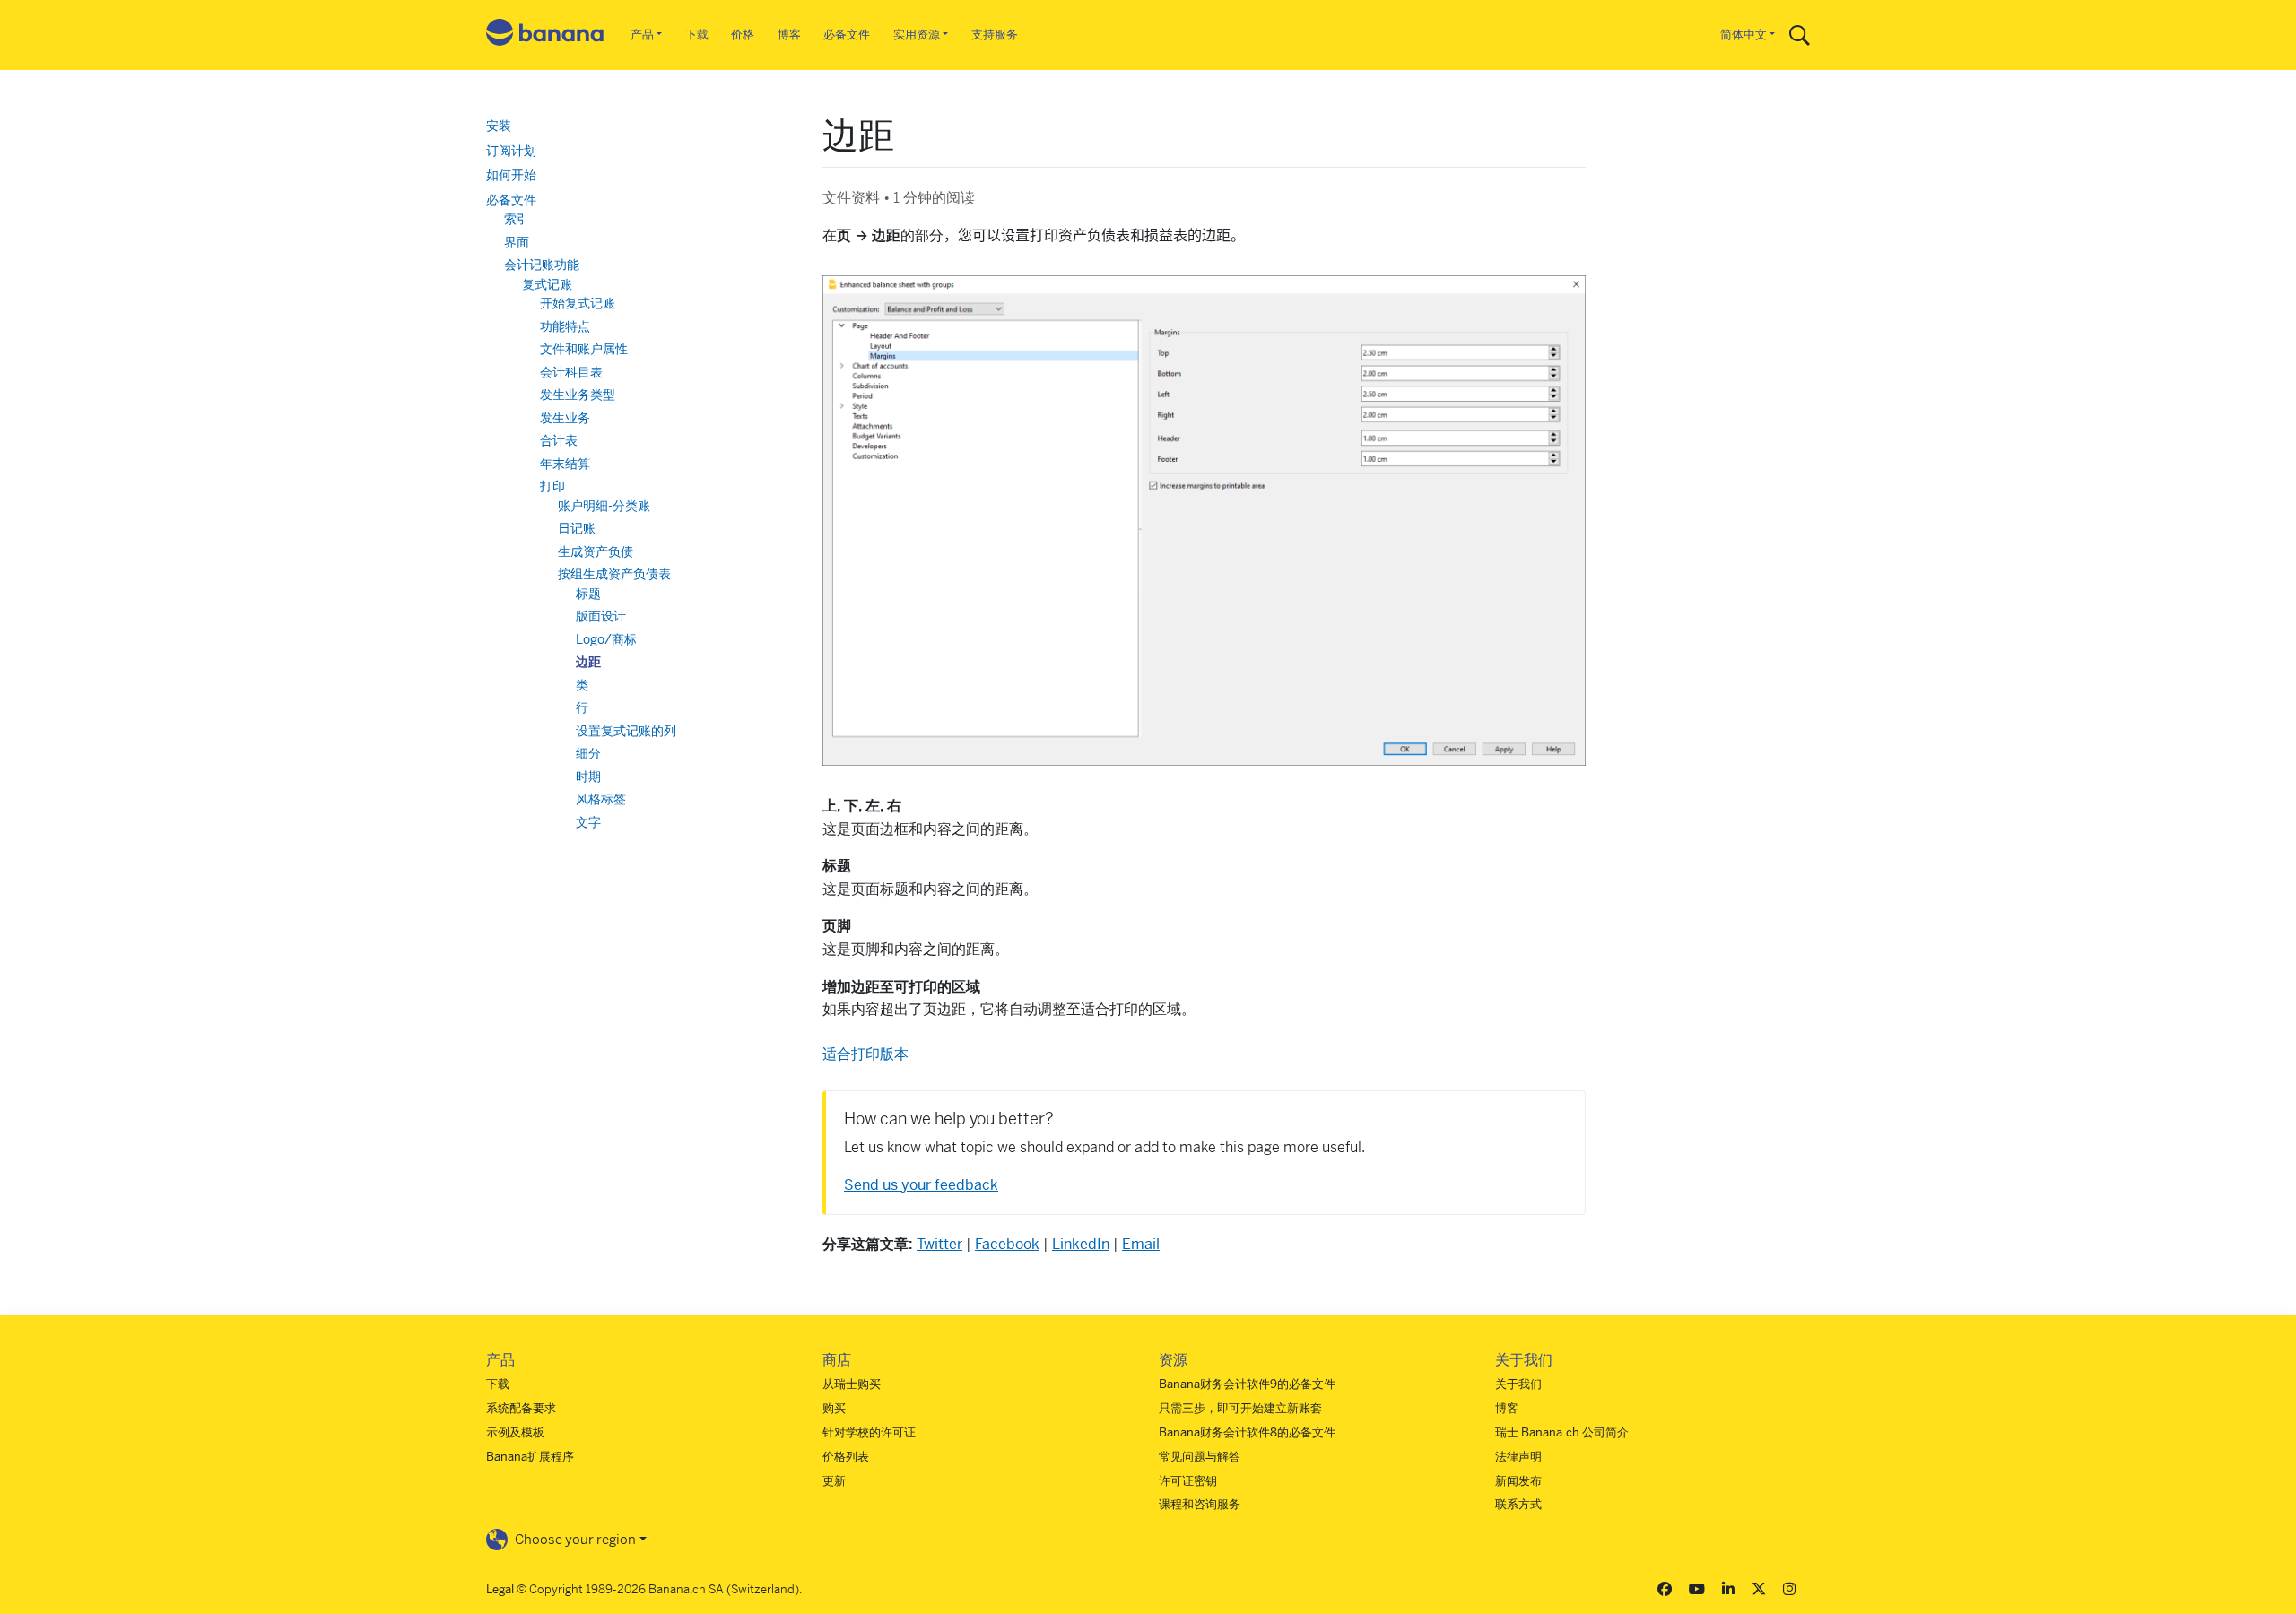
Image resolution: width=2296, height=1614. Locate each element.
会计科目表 (571, 372)
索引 (517, 219)
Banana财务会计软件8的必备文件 (1247, 1432)
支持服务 (995, 35)
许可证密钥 (1188, 1481)
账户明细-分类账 (604, 506)
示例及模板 (515, 1432)
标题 (588, 594)
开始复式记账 (578, 303)
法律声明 (1518, 1457)
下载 (697, 35)
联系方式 (1518, 1504)
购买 (834, 1408)
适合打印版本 (865, 1054)
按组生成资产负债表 (614, 574)
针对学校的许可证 (869, 1432)
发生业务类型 (578, 395)
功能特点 (565, 326)
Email (1141, 1244)
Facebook (1007, 1244)
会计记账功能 (542, 265)
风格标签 (601, 799)
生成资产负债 (596, 551)
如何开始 (511, 175)
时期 (588, 777)
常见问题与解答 (1200, 1457)
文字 (588, 822)
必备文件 (847, 35)
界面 (517, 242)
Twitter (939, 1244)
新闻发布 (1518, 1481)
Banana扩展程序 (530, 1457)
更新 (834, 1481)
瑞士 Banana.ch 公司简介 (1562, 1432)
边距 (588, 662)
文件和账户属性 (584, 349)
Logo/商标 (606, 639)
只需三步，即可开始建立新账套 (1240, 1408)
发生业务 (565, 418)
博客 (789, 35)
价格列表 (846, 1457)
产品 (642, 35)
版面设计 (601, 616)
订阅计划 (511, 151)
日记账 (577, 528)
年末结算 (565, 464)
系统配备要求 (521, 1408)
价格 (743, 35)
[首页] (545, 35)
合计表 (559, 440)
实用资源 (917, 35)
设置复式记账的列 (626, 731)
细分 (588, 753)
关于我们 (1518, 1384)
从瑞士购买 (852, 1384)
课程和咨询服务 (1200, 1504)
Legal (500, 1589)
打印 (552, 486)
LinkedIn (1081, 1244)
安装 (499, 126)
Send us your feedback (921, 1185)
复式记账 (547, 284)
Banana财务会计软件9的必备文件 (1247, 1384)
